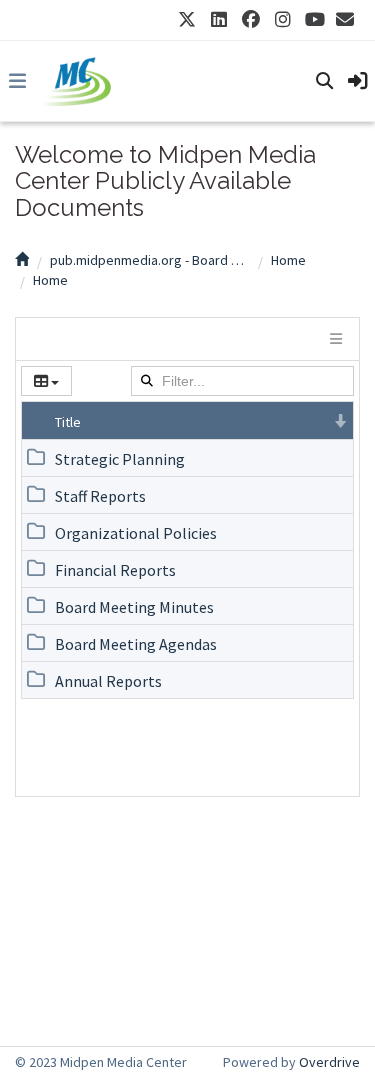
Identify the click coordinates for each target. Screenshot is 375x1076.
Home (288, 260)
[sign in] (358, 81)
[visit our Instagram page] (283, 20)
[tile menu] (334, 339)
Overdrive (329, 1062)
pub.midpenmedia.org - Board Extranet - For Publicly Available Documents (150, 260)
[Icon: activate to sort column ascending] (36, 420)
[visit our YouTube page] (315, 20)
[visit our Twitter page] (187, 20)
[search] (324, 81)
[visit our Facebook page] (251, 20)
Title (68, 422)
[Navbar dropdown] (17, 81)
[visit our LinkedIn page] (219, 20)
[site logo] (76, 81)
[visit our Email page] (345, 20)
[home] (22, 260)
